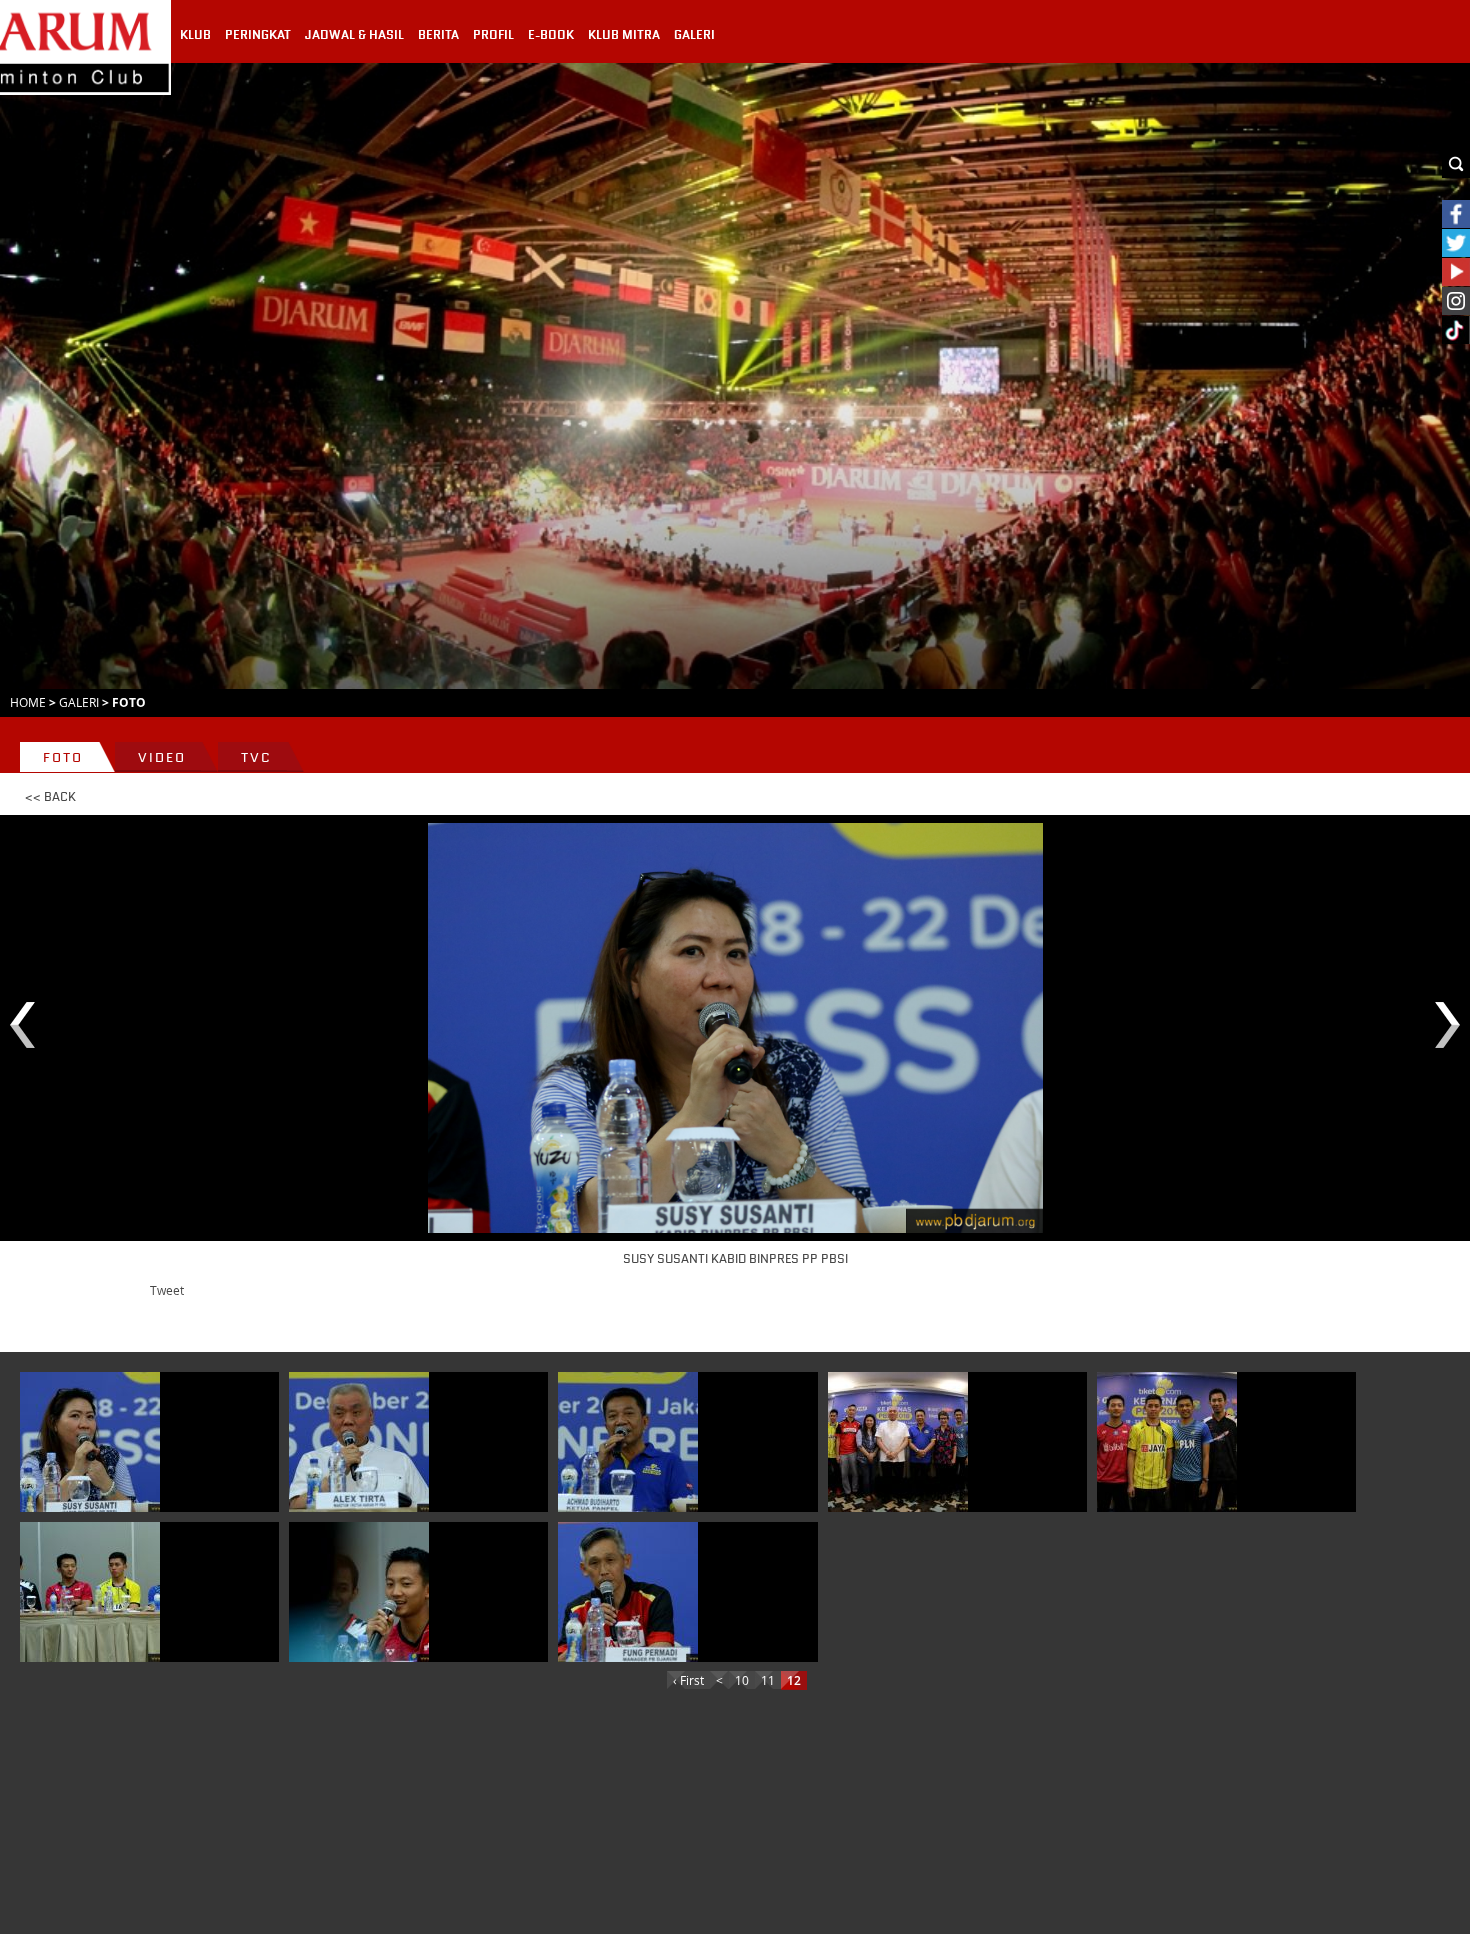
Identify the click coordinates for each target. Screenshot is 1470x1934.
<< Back (50, 797)
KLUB (195, 35)
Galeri (79, 702)
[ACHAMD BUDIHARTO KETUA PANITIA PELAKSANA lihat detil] (628, 1442)
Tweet (167, 1290)
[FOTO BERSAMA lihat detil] (898, 1442)
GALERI (694, 35)
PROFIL (493, 35)
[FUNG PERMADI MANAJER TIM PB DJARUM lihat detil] (628, 1592)
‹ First (688, 1680)
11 (768, 1680)
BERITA (438, 35)
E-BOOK (551, 35)
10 (742, 1680)
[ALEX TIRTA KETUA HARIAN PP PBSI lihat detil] (359, 1442)
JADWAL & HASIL (354, 35)
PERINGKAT (258, 35)
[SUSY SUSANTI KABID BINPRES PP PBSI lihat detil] (90, 1442)
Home (28, 702)
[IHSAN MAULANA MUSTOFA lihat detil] (359, 1592)
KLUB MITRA (624, 35)
